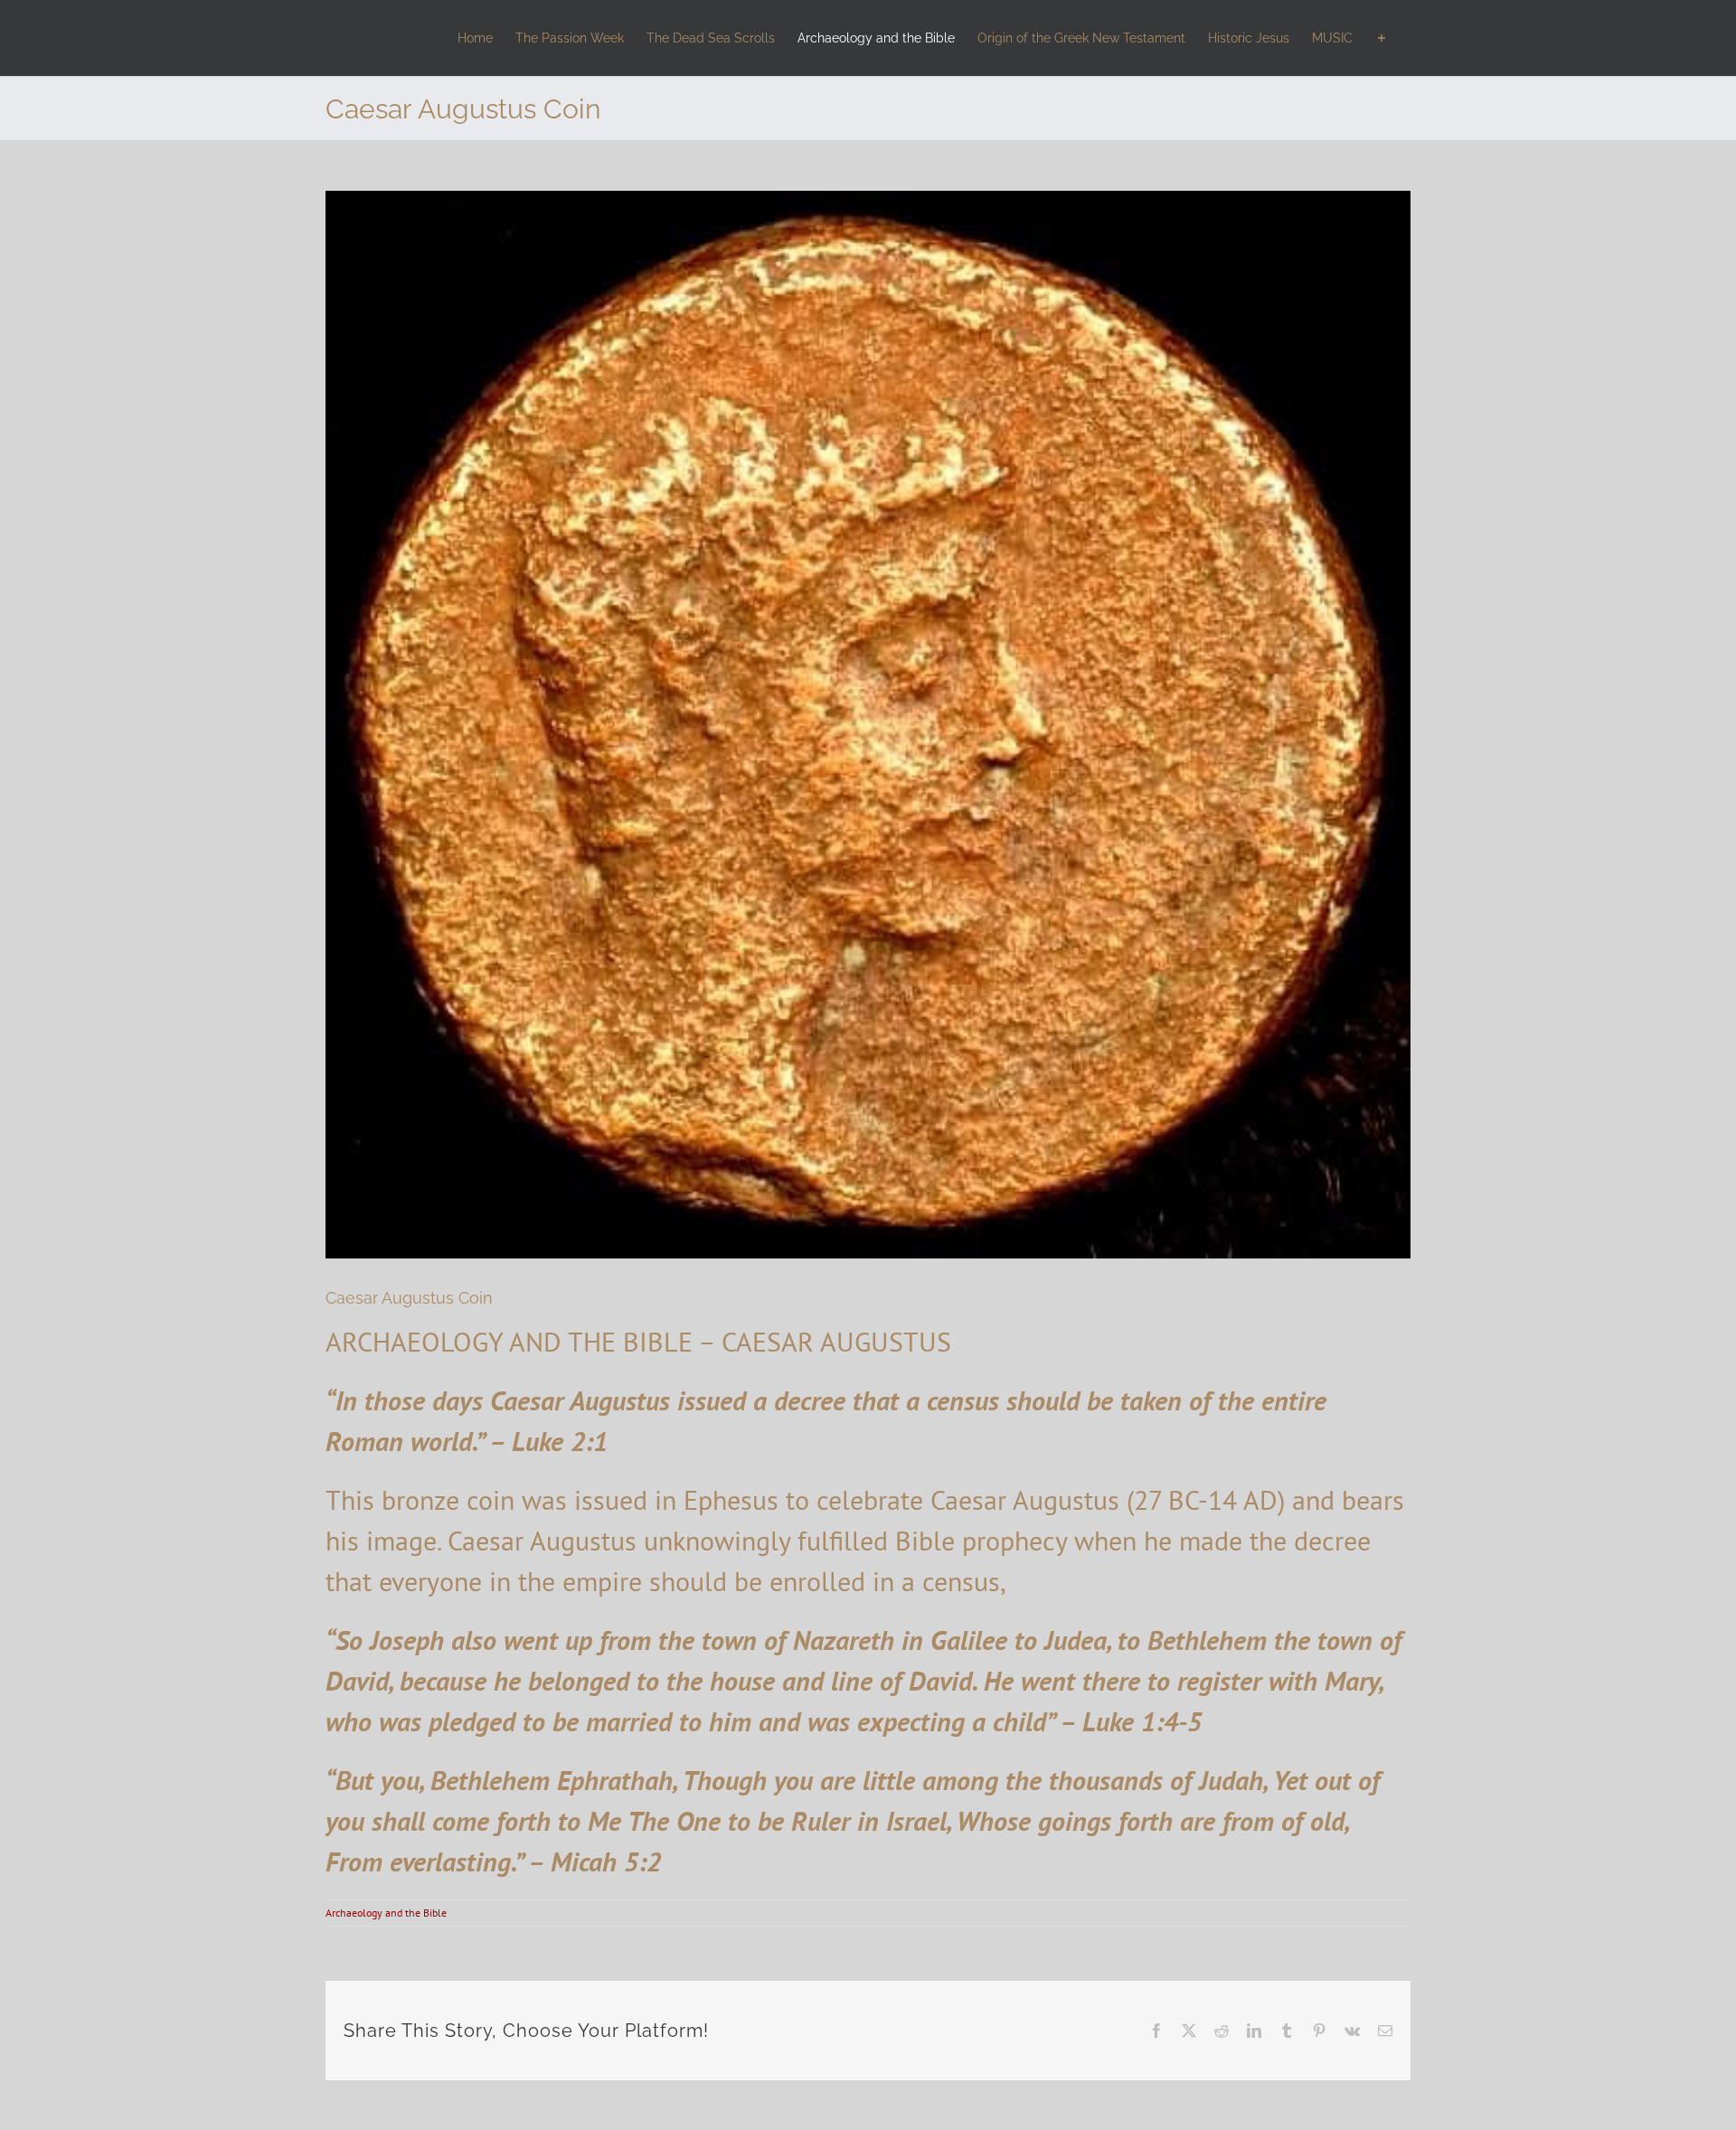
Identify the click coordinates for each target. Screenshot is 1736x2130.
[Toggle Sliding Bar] (1382, 38)
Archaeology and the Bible (386, 1913)
